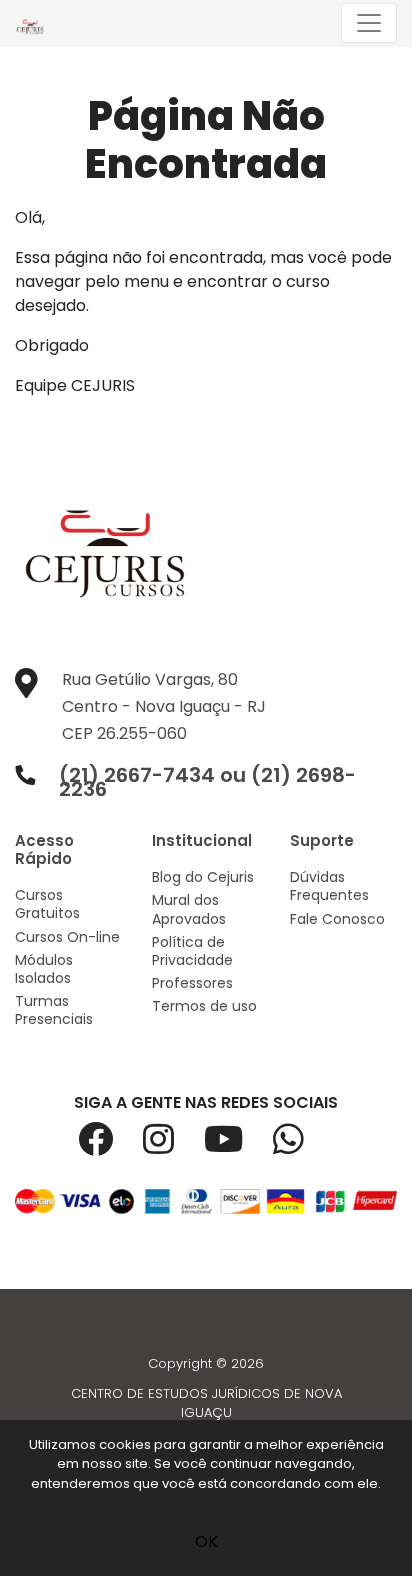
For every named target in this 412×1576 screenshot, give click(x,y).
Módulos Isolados (44, 969)
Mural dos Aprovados (189, 909)
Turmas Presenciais (54, 1010)
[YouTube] (238, 1146)
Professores (192, 983)
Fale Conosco (337, 919)
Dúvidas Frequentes (329, 886)
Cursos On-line (67, 937)
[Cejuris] (35, 23)
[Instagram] (173, 1146)
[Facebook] (110, 1146)
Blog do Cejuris (203, 877)
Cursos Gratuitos (47, 904)
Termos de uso (204, 1006)
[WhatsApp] (303, 1146)
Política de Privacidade (192, 951)
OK (206, 1541)
